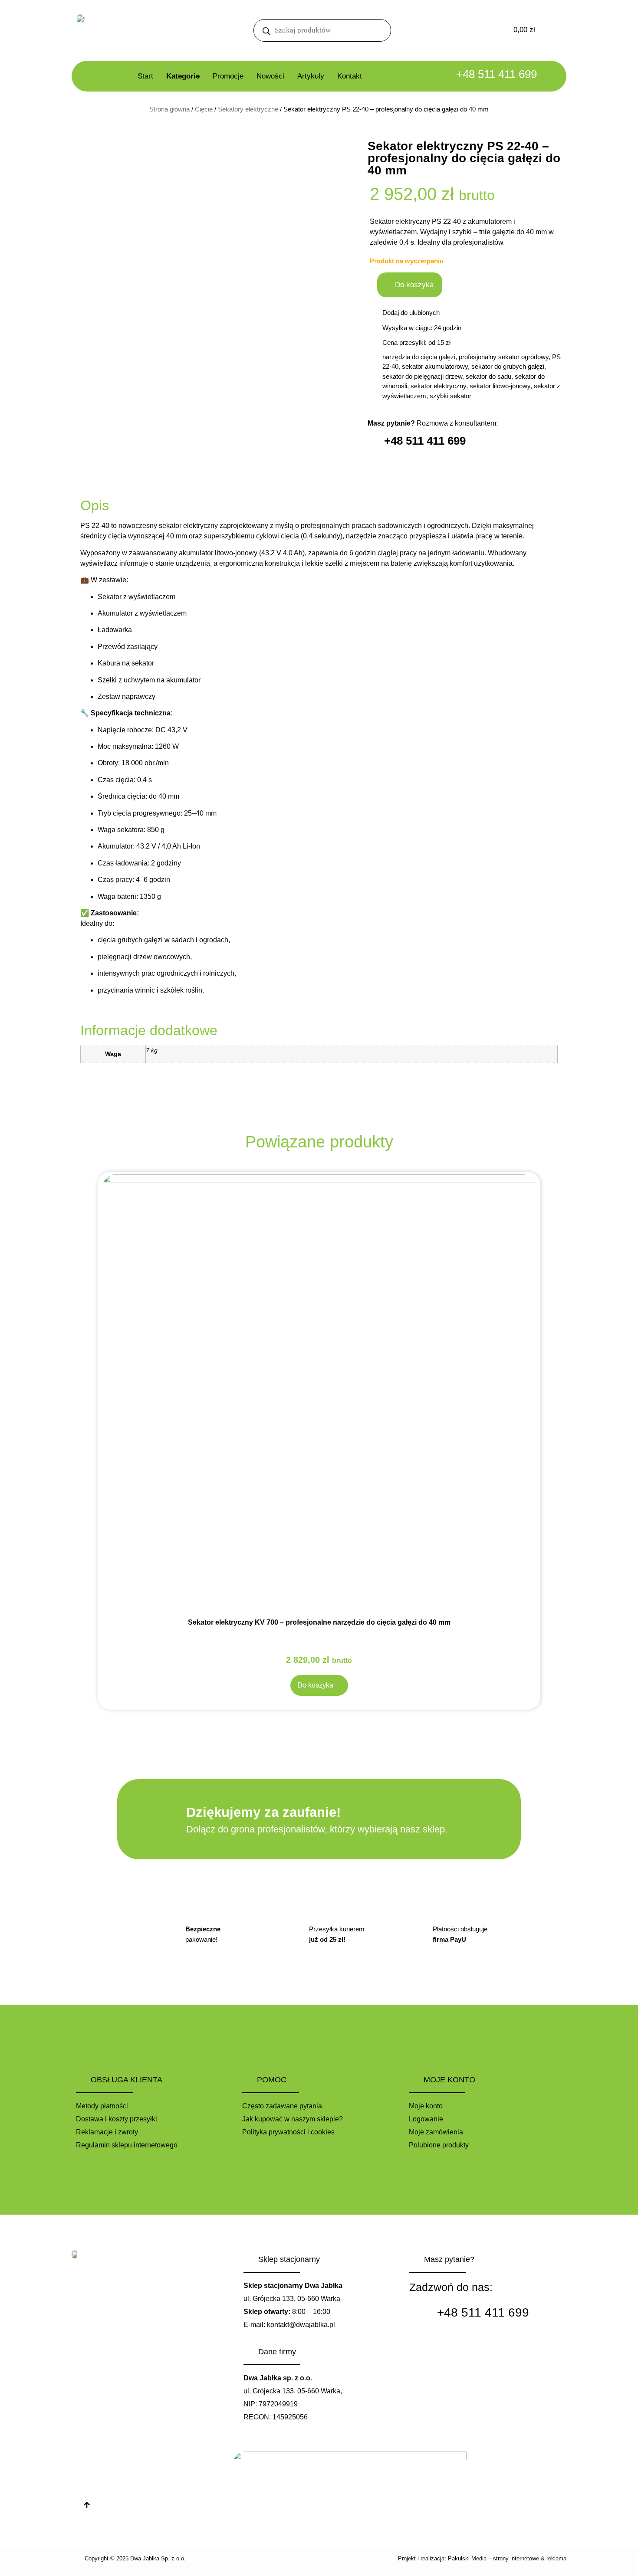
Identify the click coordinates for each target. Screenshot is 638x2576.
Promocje (228, 76)
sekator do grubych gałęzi (508, 366)
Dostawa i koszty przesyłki (117, 2119)
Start (145, 76)
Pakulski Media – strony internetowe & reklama (507, 2558)
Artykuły (311, 76)
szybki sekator (451, 396)
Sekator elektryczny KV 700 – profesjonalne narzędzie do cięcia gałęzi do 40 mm (319, 1622)
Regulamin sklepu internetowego (127, 2145)
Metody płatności (102, 2106)
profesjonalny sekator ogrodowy (504, 357)
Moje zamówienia (436, 2132)
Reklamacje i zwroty (107, 2132)
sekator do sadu (488, 376)
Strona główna (169, 109)
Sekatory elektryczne (248, 109)
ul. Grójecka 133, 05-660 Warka (292, 2299)
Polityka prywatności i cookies (288, 2132)
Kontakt (350, 76)
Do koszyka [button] (315, 1685)
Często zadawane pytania (282, 2106)
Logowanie (426, 2119)
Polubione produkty (439, 2145)
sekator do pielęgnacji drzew (422, 376)
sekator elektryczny (438, 386)
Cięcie (204, 109)
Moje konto (426, 2106)
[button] (411, 313)
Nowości (270, 76)
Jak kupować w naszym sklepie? (293, 2119)
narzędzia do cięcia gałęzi (419, 357)
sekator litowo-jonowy (500, 386)
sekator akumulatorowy (435, 366)
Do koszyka (414, 285)
